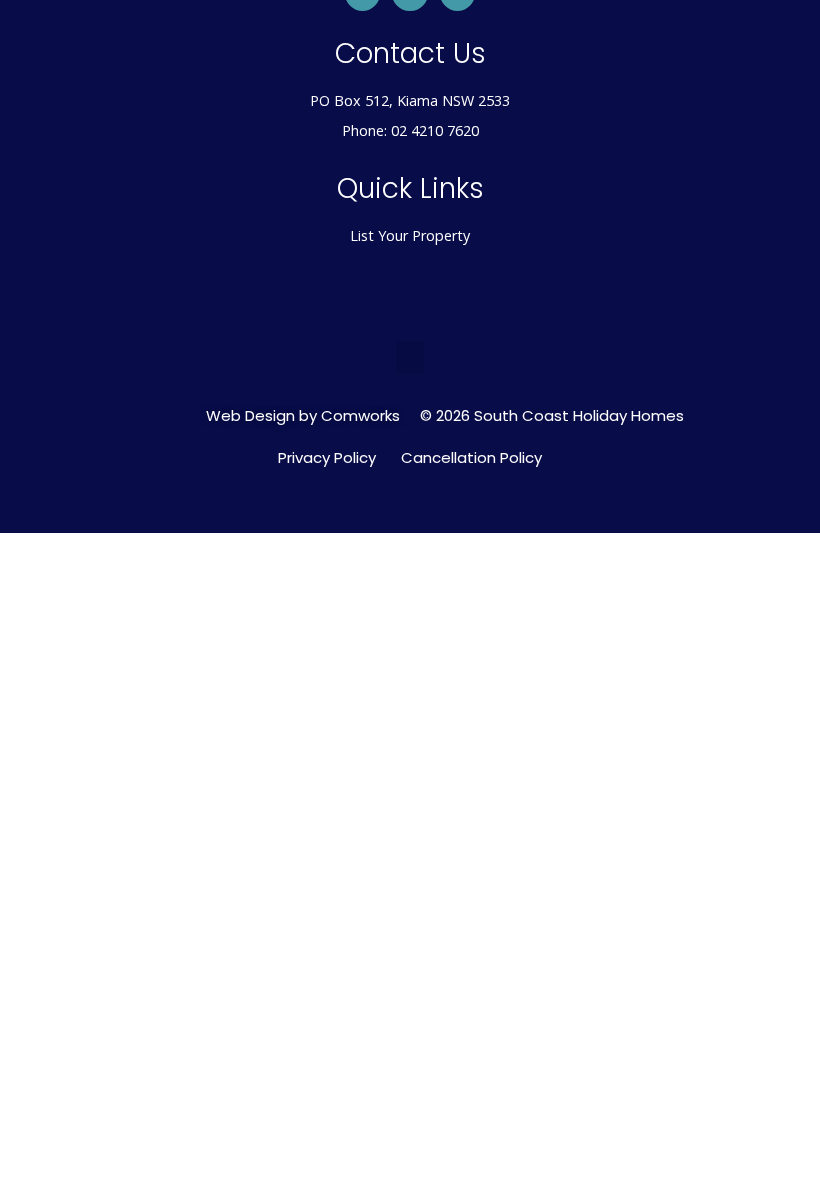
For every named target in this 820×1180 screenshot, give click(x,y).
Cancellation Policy (471, 458)
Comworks (360, 415)
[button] (410, 357)
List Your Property (410, 235)
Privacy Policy (327, 458)
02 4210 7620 (435, 130)
